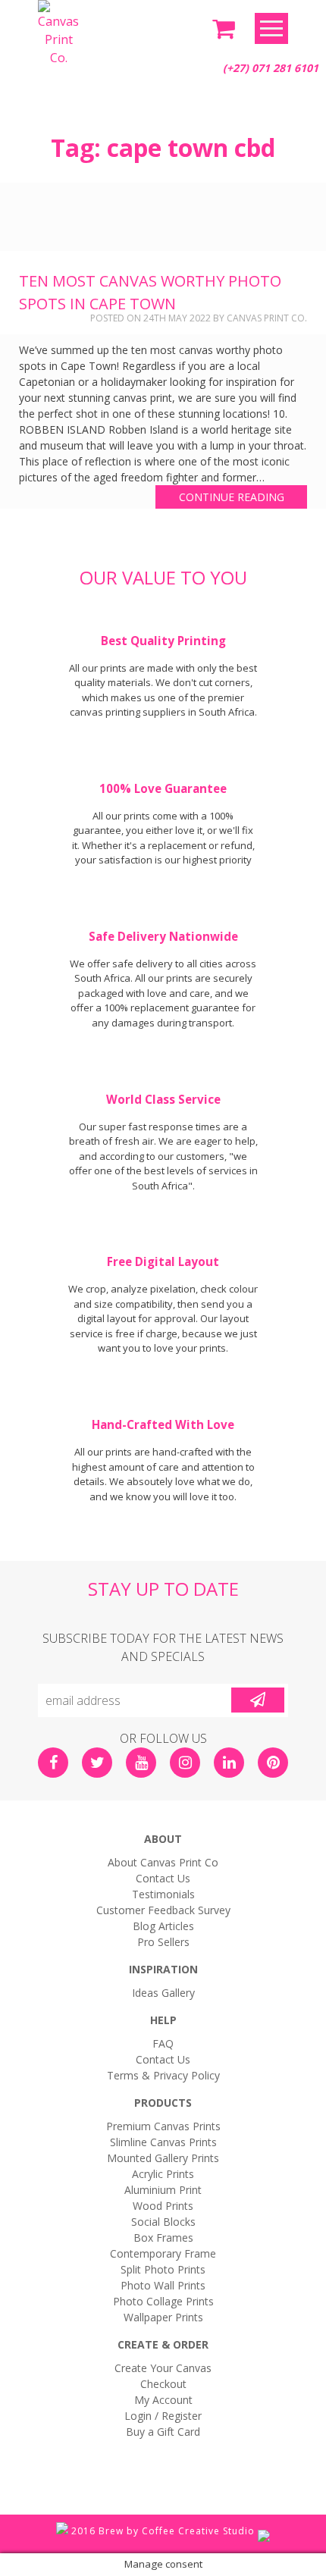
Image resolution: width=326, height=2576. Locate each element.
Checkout (163, 2384)
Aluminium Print (163, 2190)
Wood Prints (163, 2206)
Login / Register (163, 2416)
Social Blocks (163, 2222)
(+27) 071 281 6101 (271, 68)
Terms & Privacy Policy (163, 2075)
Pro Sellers (163, 1942)
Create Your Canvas (163, 2368)
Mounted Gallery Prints (163, 2158)
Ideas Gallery (163, 1993)
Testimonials (163, 1894)
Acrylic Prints (163, 2174)
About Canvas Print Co (163, 1862)
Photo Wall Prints (163, 2285)
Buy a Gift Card (163, 2432)
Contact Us (163, 1878)
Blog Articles (163, 1926)
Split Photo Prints (163, 2269)
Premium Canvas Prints (163, 2126)
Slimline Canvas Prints (163, 2142)
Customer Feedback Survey (163, 1910)
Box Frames (163, 2238)
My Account (163, 2400)
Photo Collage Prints (163, 2301)
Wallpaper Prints (163, 2317)
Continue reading (232, 497)
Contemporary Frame (163, 2253)
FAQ (163, 2043)
